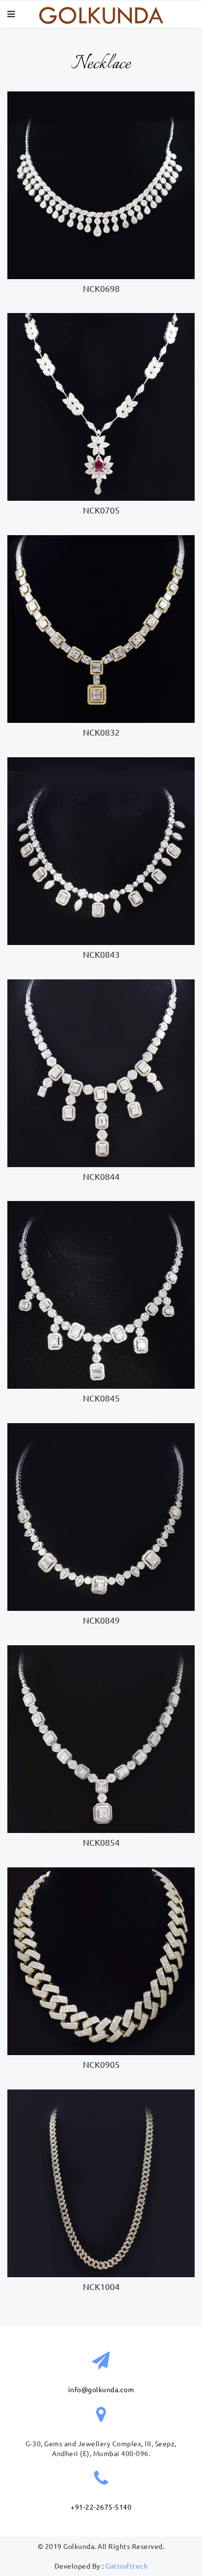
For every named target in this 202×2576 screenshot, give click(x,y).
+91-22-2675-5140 (101, 2507)
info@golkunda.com (101, 2390)
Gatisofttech (126, 2566)
